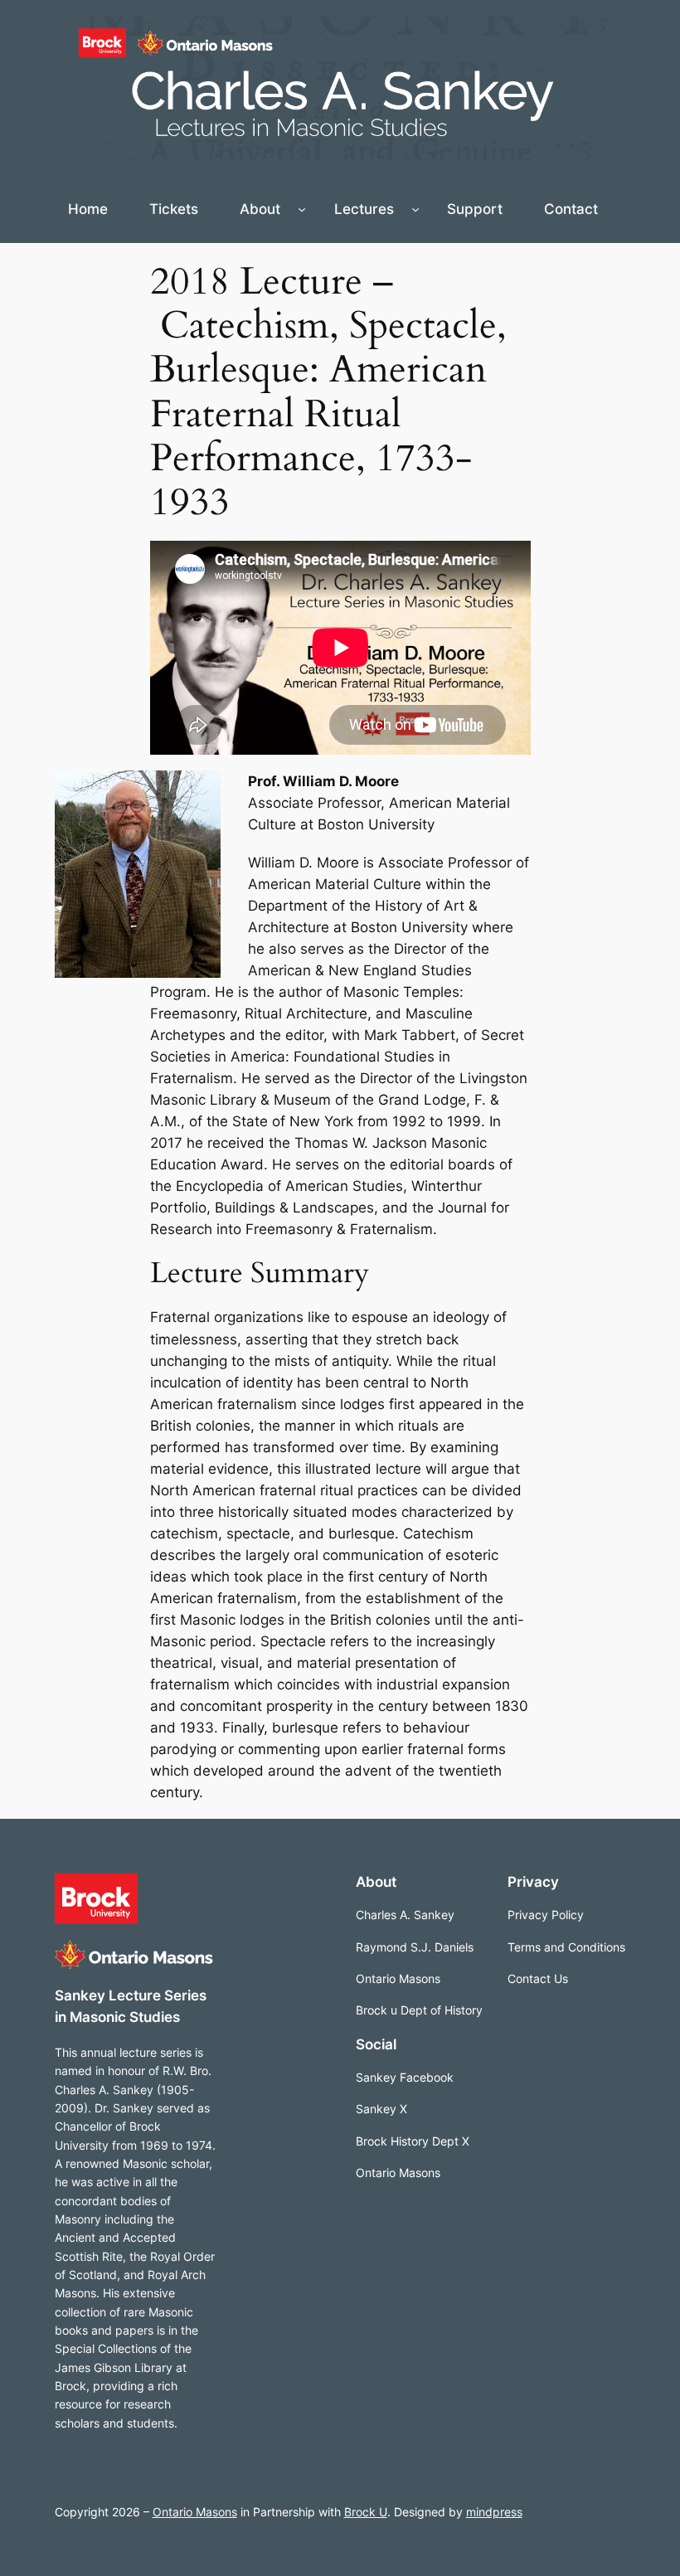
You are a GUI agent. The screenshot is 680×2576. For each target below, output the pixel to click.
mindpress (494, 2512)
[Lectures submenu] (415, 209)
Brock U (366, 2512)
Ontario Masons (195, 2512)
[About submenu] (302, 209)
